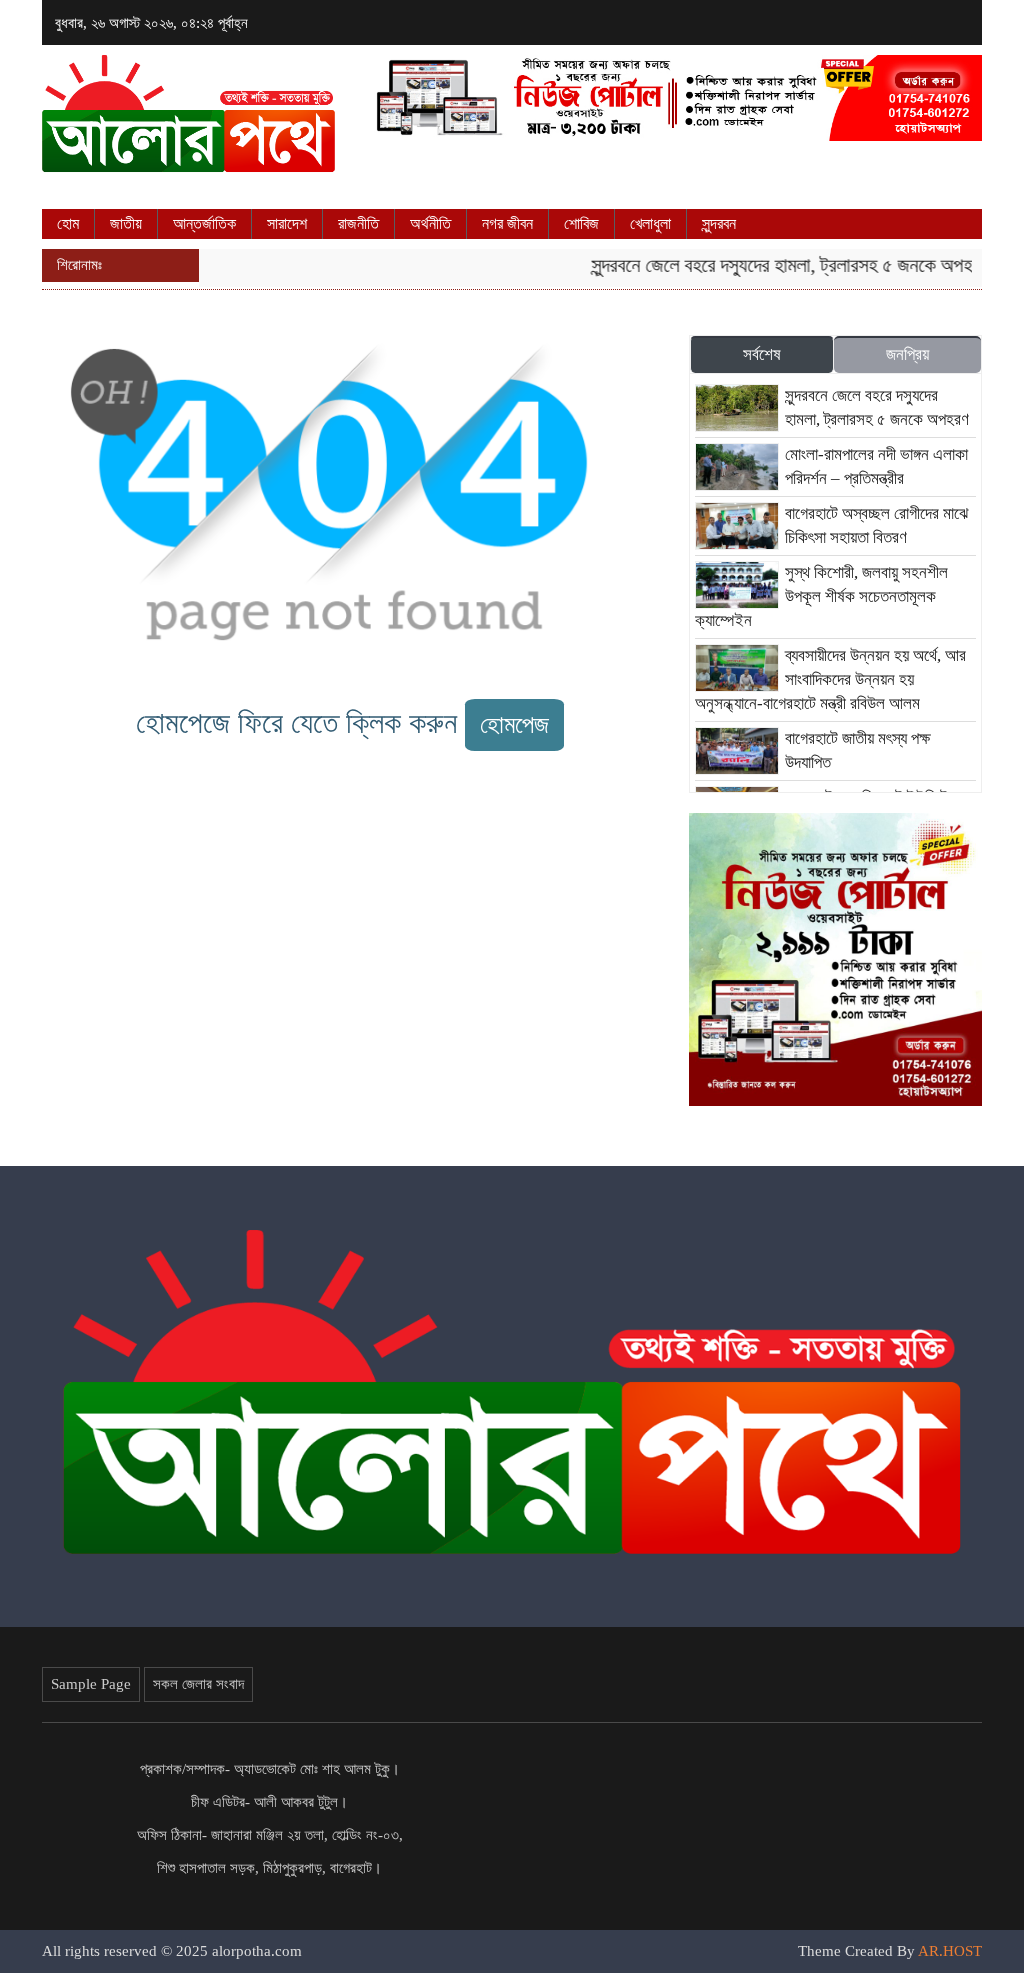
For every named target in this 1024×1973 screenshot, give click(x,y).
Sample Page (91, 1684)
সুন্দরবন (719, 223)
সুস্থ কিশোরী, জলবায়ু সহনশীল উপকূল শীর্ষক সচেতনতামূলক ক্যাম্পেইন (821, 596)
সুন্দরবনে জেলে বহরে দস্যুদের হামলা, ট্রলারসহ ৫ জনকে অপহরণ (771, 265)
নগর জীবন (507, 223)
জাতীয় (126, 223)
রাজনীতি (358, 223)
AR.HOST (950, 1951)
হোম (68, 223)
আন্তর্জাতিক (204, 223)
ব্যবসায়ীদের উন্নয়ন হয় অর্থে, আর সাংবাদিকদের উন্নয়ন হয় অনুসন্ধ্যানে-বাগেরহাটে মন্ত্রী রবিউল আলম (830, 679)
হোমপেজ (514, 724)
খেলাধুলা (650, 223)
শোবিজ (581, 223)
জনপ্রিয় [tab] (907, 354)
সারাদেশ (287, 223)
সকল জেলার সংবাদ (198, 1684)
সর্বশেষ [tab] (762, 354)
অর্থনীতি (430, 223)
